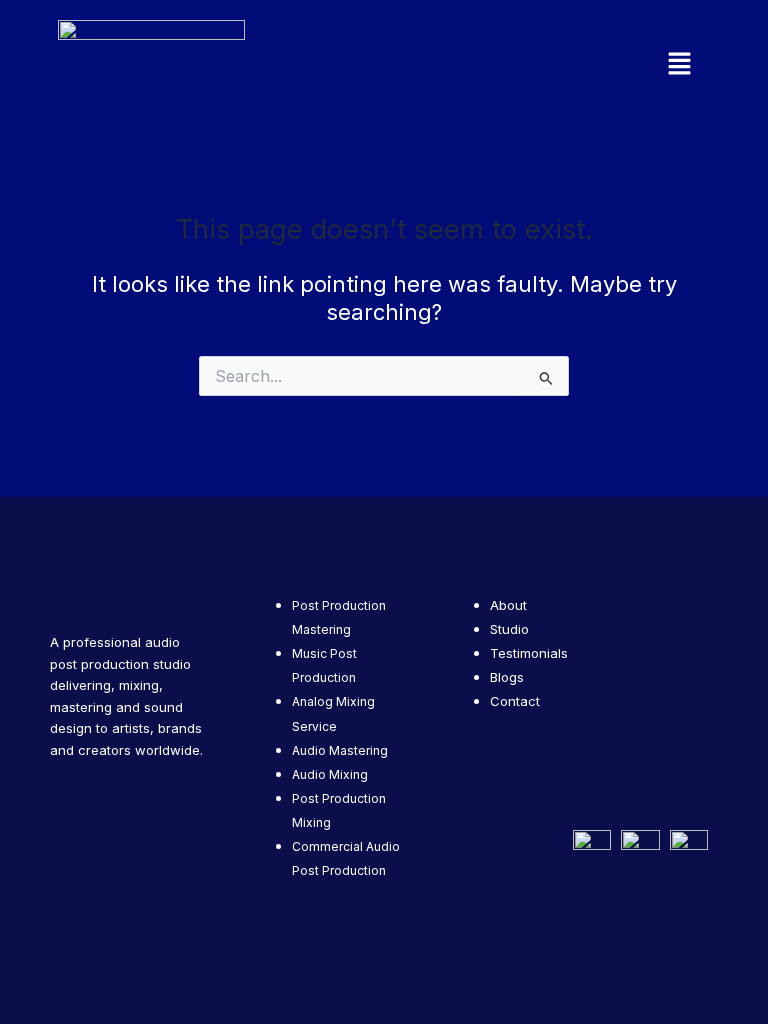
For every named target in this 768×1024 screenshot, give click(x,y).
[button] (594, 64)
